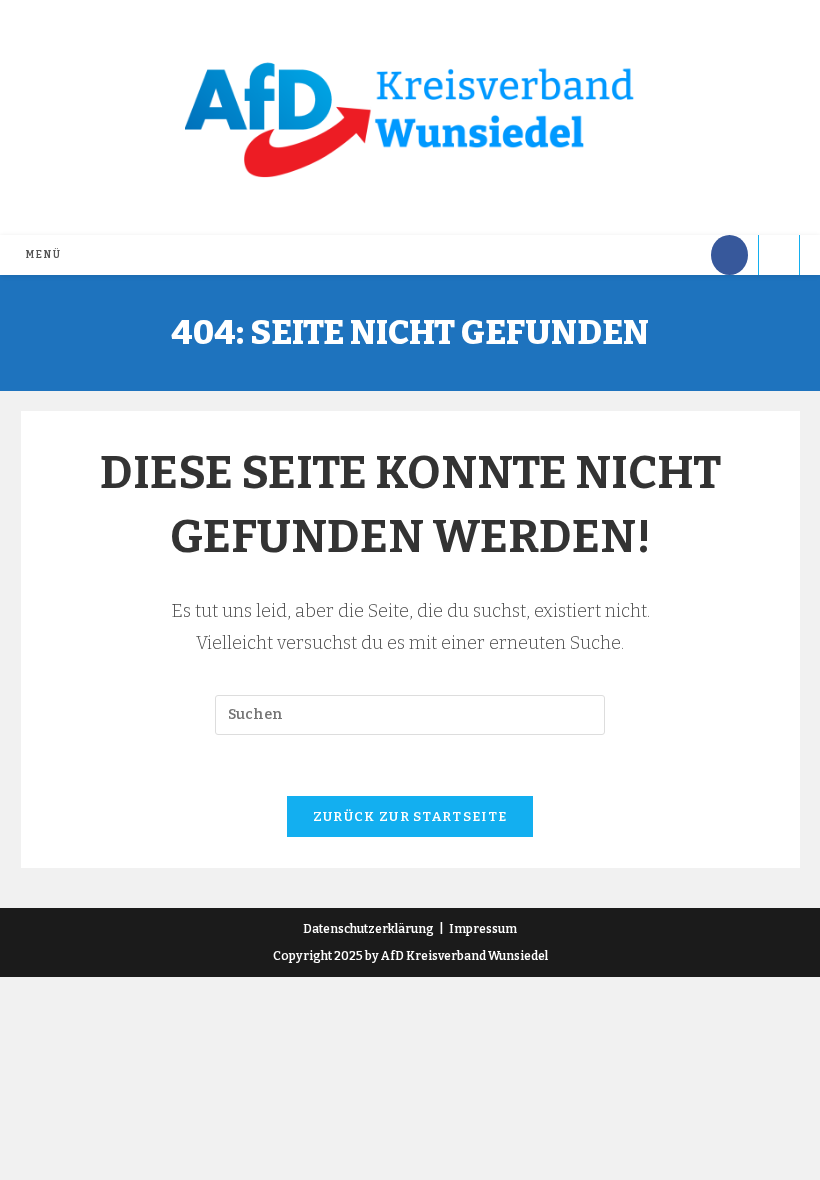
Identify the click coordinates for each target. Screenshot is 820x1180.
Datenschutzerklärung (368, 929)
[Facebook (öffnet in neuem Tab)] (729, 255)
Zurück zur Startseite (410, 816)
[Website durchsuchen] (779, 257)
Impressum (483, 929)
